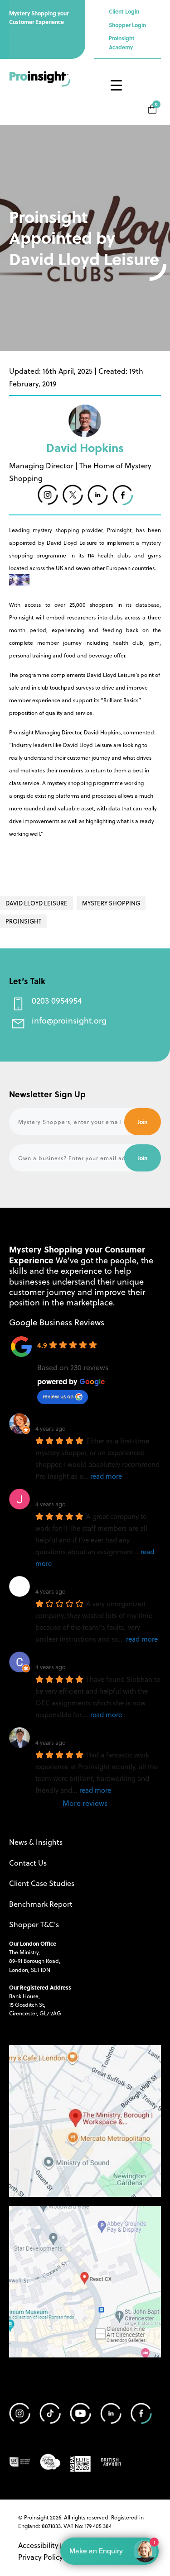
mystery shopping (111, 903)
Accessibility (38, 2545)
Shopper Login (127, 25)
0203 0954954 (57, 1000)
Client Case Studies (42, 1883)
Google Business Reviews (57, 1322)
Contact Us (28, 1863)
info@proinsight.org (69, 1020)
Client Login (124, 11)
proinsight (23, 921)
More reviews (85, 1803)
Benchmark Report (41, 1904)
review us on (58, 1396)
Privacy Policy (41, 2557)
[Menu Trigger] (116, 85)
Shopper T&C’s (34, 1924)
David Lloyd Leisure (36, 903)
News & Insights (36, 1842)
